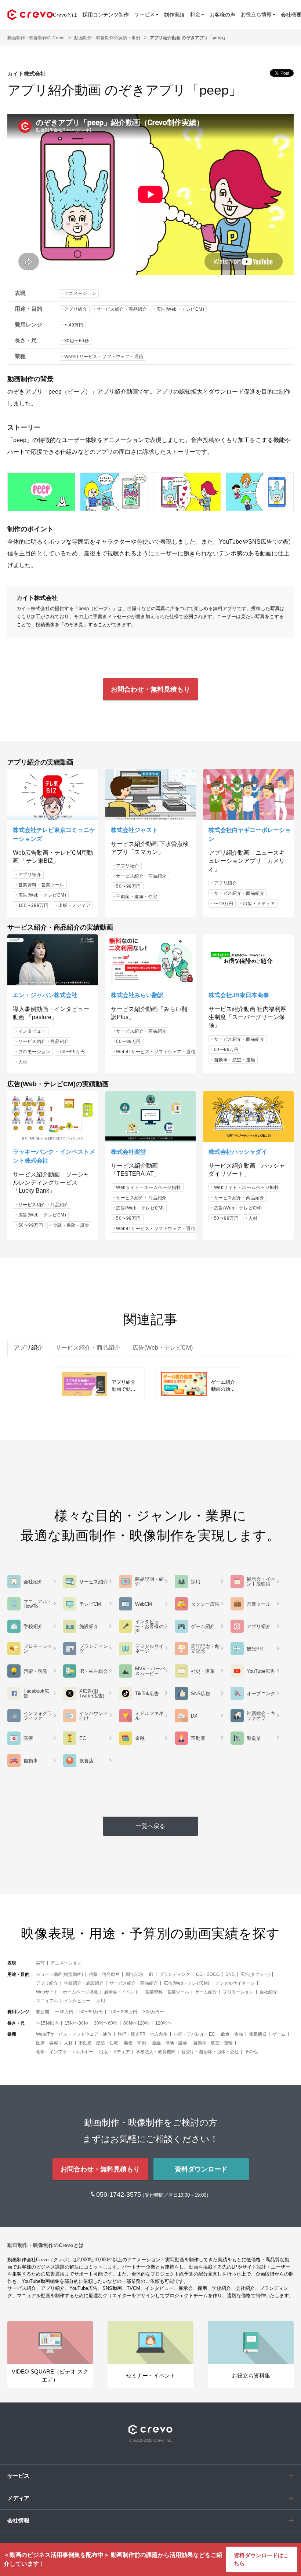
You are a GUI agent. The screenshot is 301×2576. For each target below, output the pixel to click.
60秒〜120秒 (136, 2023)
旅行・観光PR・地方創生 (143, 2034)
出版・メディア (75, 905)
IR (151, 1974)
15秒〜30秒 (76, 2023)
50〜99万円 (128, 886)
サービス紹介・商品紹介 (122, 309)
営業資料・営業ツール (41, 885)
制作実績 (174, 15)
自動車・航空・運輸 (235, 1060)
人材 (23, 1062)
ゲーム (279, 2034)
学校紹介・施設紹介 (84, 1983)
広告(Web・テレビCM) (180, 309)
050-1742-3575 (119, 2194)
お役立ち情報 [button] (256, 14)
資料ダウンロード (201, 2169)
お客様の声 (222, 15)
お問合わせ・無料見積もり (150, 689)
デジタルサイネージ (235, 1983)
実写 (40, 1963)
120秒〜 (164, 2023)
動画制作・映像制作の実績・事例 (107, 38)
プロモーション (35, 1052)
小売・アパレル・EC (194, 2034)
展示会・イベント (122, 1992)
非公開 (43, 2012)
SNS (230, 1974)
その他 (251, 2052)
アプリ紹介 (76, 309)
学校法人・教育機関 (156, 2052)
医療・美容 (47, 2043)
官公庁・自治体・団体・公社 (210, 2052)
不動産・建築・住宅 (137, 897)
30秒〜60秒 (77, 341)
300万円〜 (154, 2012)
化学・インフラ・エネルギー (65, 2052)
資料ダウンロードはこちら (261, 2559)
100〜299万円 (34, 905)
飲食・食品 (232, 2034)
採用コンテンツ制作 (106, 15)
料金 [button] (195, 14)
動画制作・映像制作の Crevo (36, 38)
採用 (101, 2001)
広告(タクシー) (255, 1974)
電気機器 (258, 2034)
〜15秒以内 (47, 2023)
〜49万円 (74, 325)
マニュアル (47, 2001)
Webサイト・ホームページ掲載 (148, 1187)
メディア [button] (18, 2498)
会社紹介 (268, 1992)
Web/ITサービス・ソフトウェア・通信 (104, 357)
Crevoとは (65, 15)
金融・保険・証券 (71, 1225)
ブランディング (175, 1974)
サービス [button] (145, 14)
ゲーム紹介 (206, 1992)
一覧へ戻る (150, 1826)
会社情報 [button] (18, 2520)
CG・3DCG (208, 1974)
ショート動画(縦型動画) (59, 1974)
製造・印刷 (135, 2043)
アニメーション (80, 293)
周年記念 (134, 1974)
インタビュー (32, 1031)
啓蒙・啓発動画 (104, 1974)
